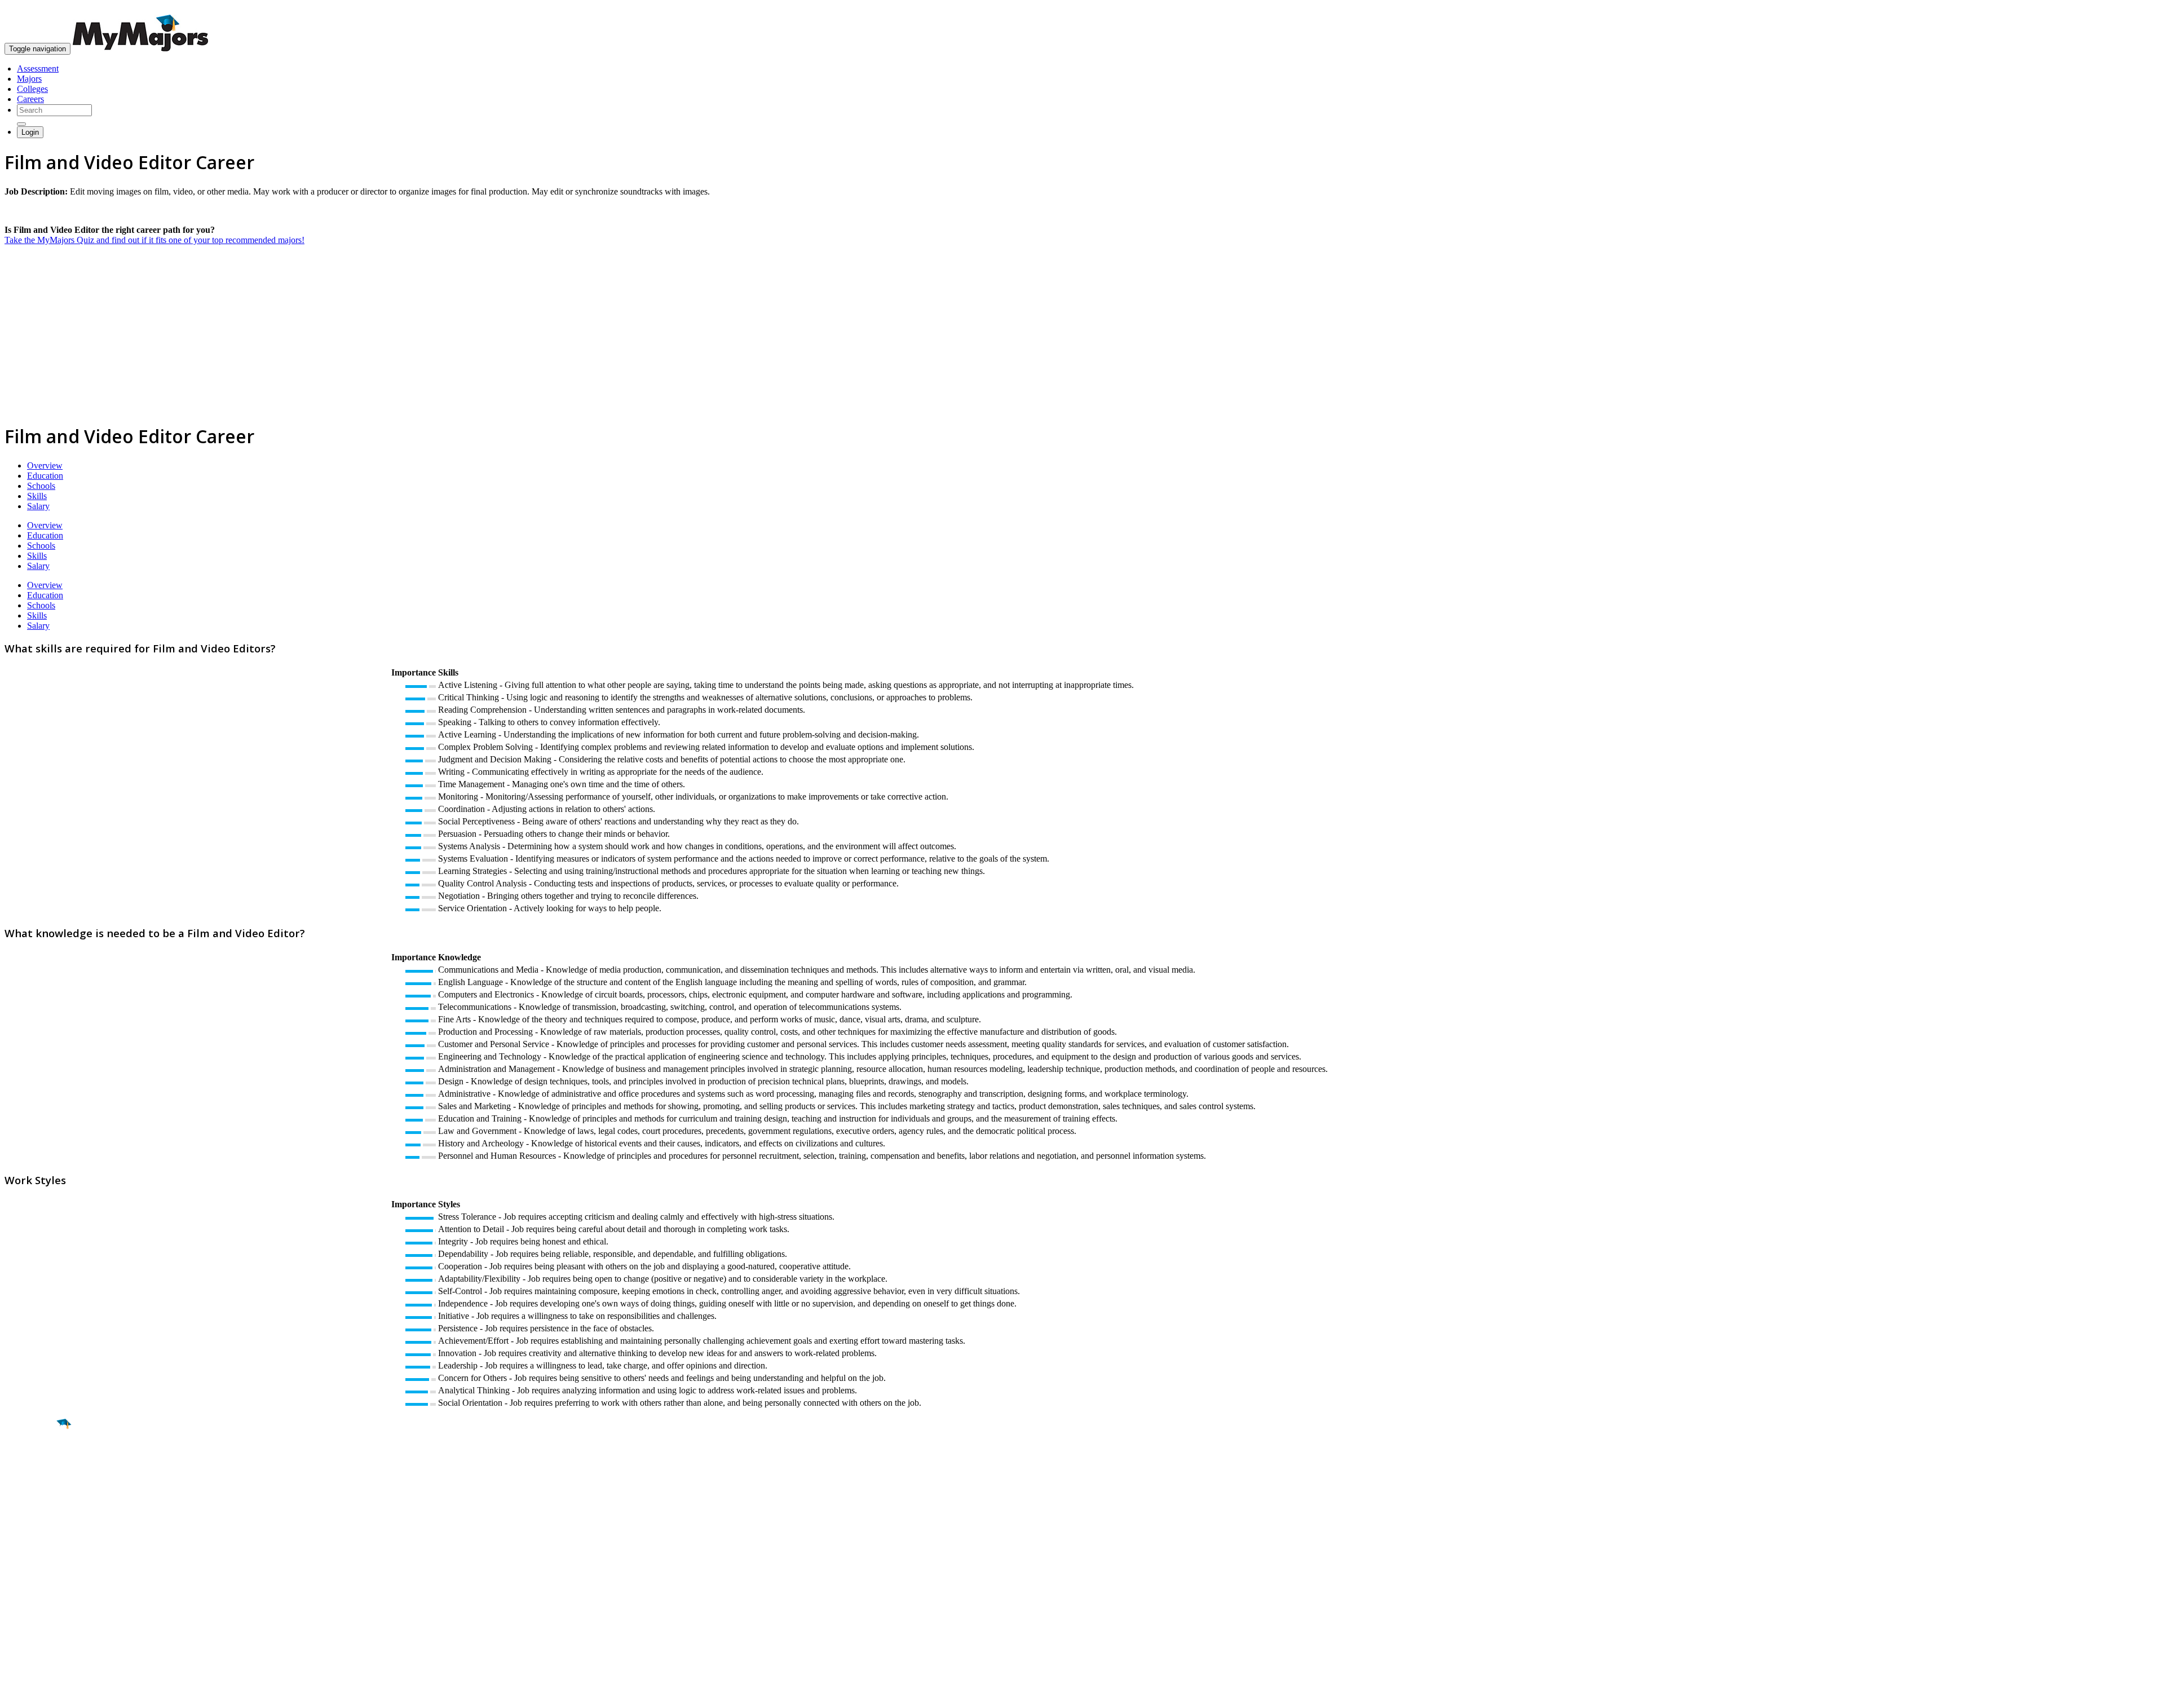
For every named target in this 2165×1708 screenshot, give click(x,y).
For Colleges (27, 1597)
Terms (16, 1694)
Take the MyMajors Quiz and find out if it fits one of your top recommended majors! (154, 240)
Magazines (24, 1607)
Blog (13, 1627)
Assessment (38, 69)
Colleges (32, 89)
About (18, 1553)
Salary (38, 506)
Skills (37, 496)
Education (45, 476)
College (35, 1487)
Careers (30, 99)
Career (33, 1511)
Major (31, 1463)
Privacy (46, 1694)
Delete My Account (39, 1617)
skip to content (2138, 9)
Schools (41, 486)
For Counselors (32, 1586)
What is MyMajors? (40, 1576)
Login (30, 132)
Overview (45, 465)
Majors (29, 79)
